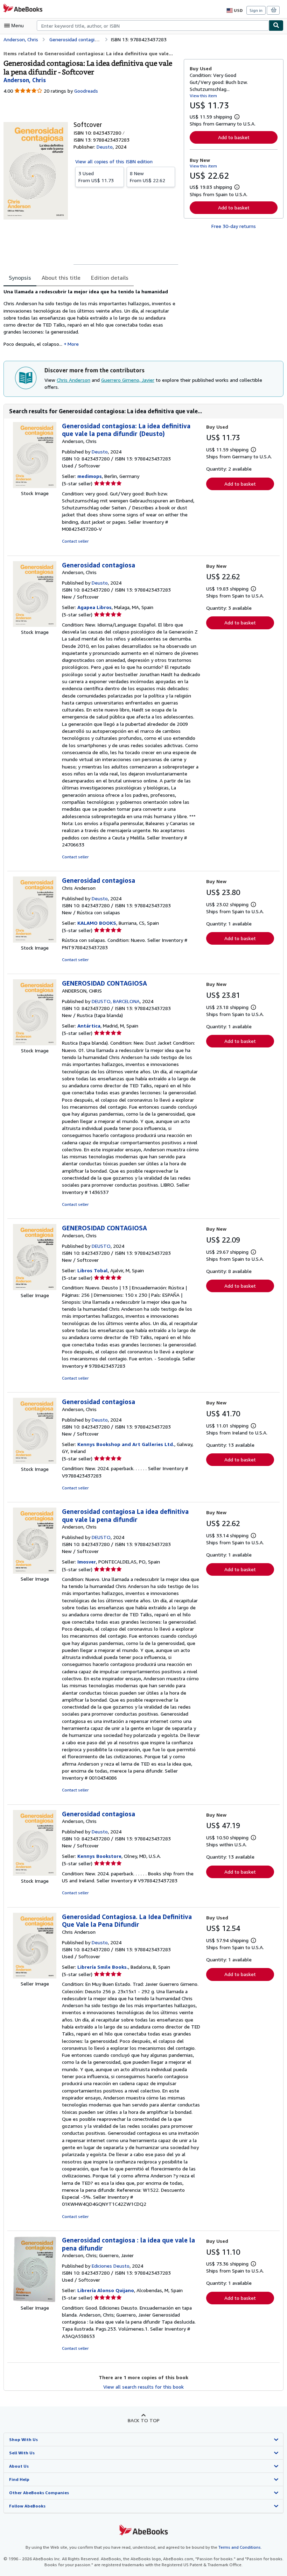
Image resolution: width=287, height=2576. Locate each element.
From (96, 177)
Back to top (144, 2420)
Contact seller (75, 541)
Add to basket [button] (234, 137)
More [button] (73, 344)
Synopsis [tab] (20, 278)
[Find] (276, 26)
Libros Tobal (93, 1270)
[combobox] (153, 26)
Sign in (256, 10)
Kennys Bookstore (99, 1856)
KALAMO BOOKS (97, 923)
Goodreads (86, 91)
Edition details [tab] (110, 278)
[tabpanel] (91, 320)
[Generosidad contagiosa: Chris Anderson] (35, 941)
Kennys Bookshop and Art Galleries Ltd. (126, 1444)
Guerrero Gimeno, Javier (128, 380)
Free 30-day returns (234, 226)
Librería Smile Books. (103, 1967)
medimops (90, 476)
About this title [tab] (61, 278)
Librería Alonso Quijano (106, 2290)
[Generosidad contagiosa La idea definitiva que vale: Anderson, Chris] (35, 1572)
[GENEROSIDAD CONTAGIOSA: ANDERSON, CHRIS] (35, 1043)
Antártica (89, 1026)
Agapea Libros (94, 607)
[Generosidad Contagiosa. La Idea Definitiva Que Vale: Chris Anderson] (35, 1977)
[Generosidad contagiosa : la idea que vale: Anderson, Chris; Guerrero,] (35, 2301)
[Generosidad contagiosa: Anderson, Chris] (35, 625)
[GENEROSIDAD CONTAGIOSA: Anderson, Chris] (35, 1288)
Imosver (87, 1562)
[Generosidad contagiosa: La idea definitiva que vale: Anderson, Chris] (35, 486)
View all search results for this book (143, 2387)
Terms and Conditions (240, 2547)
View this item (203, 96)
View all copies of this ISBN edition (114, 161)
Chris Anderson (73, 380)
